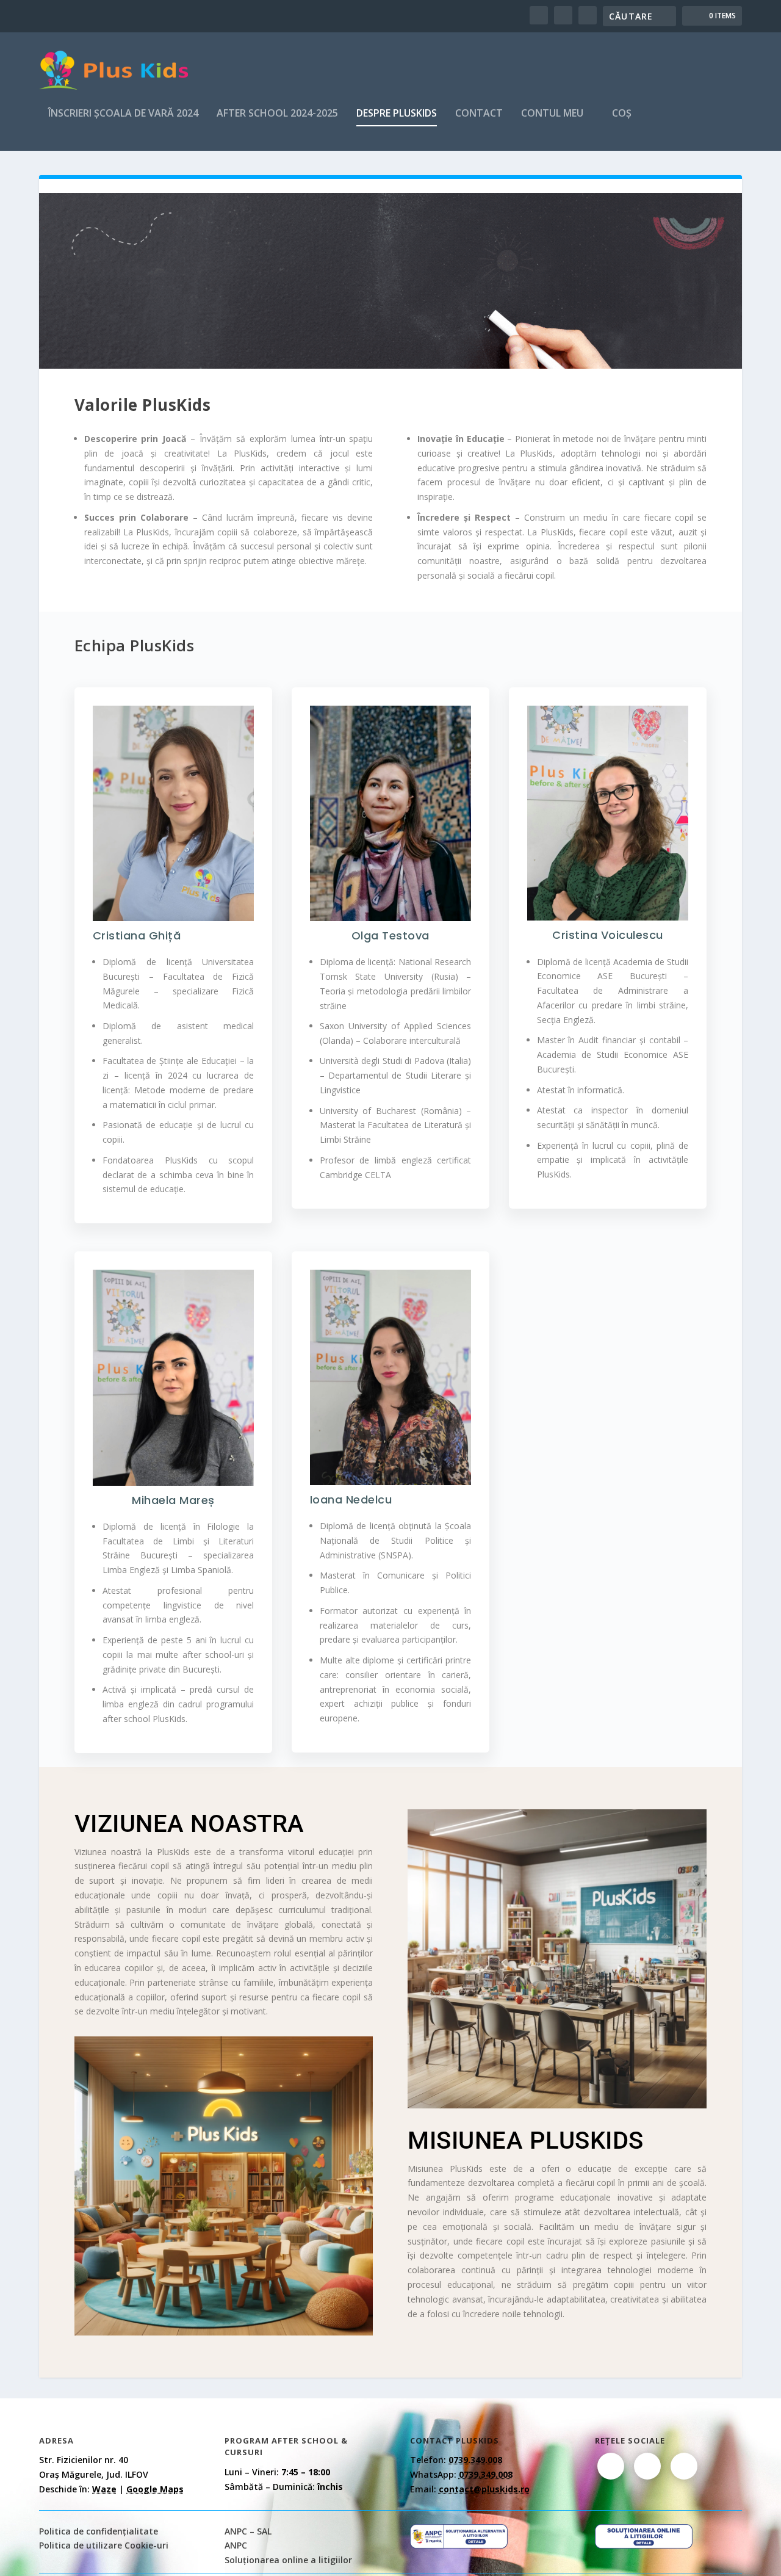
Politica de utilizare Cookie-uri (104, 2545)
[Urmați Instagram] (647, 2466)
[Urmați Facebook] (611, 2466)
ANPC (236, 2545)
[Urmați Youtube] (684, 2466)
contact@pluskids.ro (484, 2489)
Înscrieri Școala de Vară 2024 (123, 114)
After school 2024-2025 (277, 114)
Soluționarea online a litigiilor (288, 2560)
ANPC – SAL (248, 2531)
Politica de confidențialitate (99, 2531)
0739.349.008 (475, 2460)
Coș (622, 114)
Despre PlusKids (397, 114)
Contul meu (552, 114)
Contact (479, 114)
